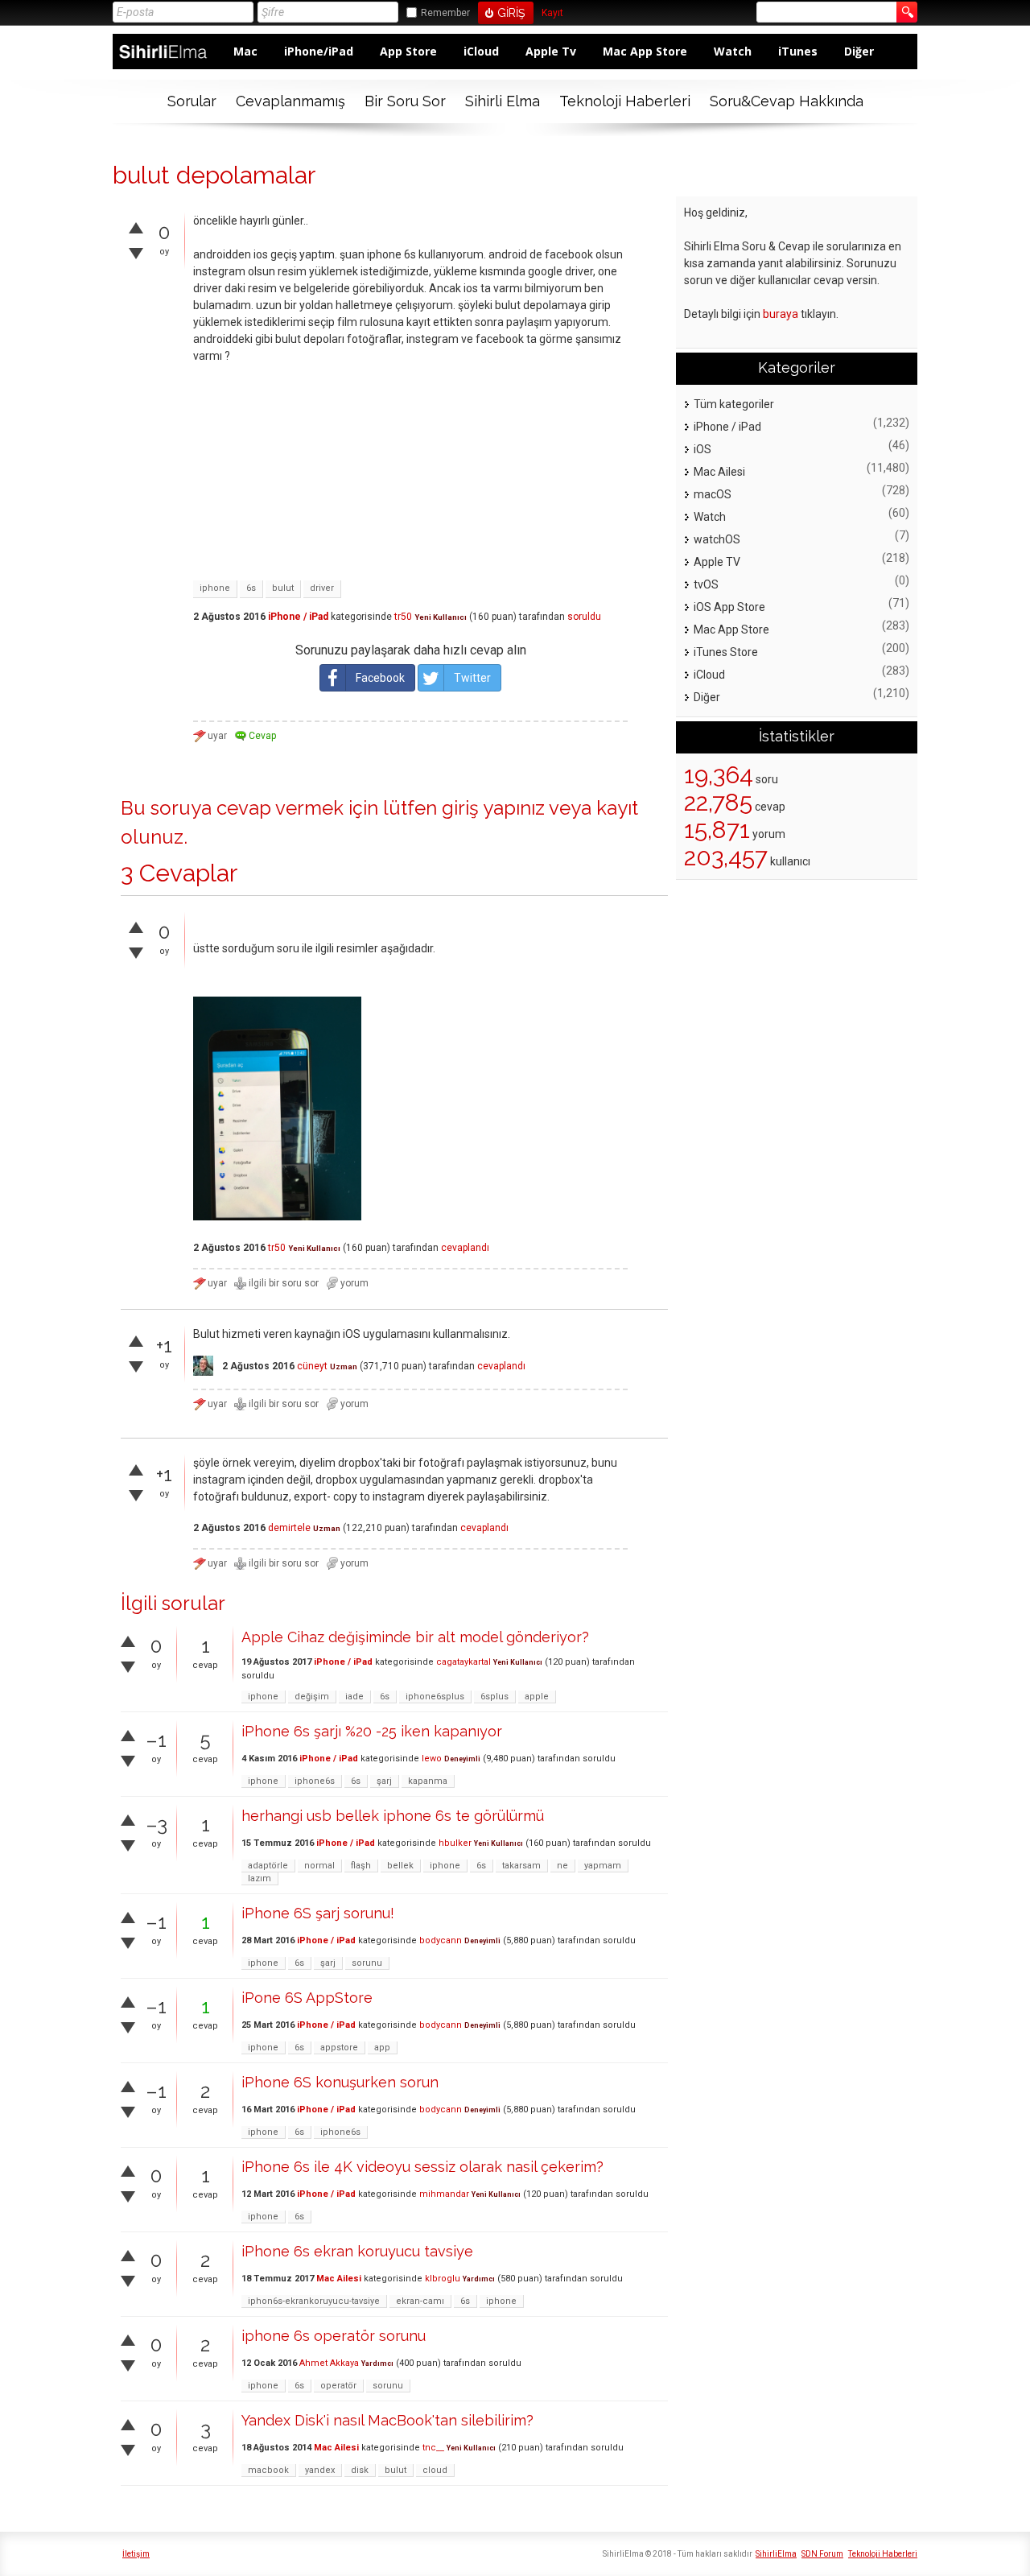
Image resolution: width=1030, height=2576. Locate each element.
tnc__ (433, 2448)
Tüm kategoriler (734, 404)
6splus (494, 1697)
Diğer (859, 51)
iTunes (798, 51)
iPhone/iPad (319, 51)
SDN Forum (822, 2554)
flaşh (361, 1866)
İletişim (136, 2554)
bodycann (441, 1940)
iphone (215, 588)
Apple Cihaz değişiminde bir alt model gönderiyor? (415, 1637)
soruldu (584, 617)
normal (319, 1866)
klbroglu (443, 2279)
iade (354, 1697)
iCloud (481, 51)
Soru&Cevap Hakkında (787, 101)
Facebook (380, 678)
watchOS (717, 539)
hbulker (455, 1843)
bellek (400, 1866)
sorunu (367, 1963)
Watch (733, 51)
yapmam (603, 1866)
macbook (268, 2470)
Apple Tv (551, 51)
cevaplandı (465, 1248)
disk (360, 2470)
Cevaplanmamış (290, 101)
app (382, 2048)
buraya (781, 314)
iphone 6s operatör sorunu (334, 2336)
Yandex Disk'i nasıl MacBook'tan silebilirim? (387, 2420)
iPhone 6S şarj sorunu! (318, 1913)
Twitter (472, 678)
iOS (702, 449)
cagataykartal (463, 1662)
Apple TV (717, 562)
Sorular (192, 101)
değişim (312, 1697)
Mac (245, 51)
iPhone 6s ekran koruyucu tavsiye (357, 2251)
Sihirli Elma (503, 101)
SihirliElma (776, 2554)
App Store (408, 51)
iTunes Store (726, 652)
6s (251, 588)
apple (537, 1697)
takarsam (521, 1866)
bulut (283, 588)
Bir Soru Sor (405, 101)
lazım (260, 1878)
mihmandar (444, 2194)
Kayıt (552, 13)
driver (322, 588)
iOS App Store (729, 607)
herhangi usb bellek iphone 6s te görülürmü (393, 1816)
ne (562, 1866)
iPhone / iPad (298, 617)
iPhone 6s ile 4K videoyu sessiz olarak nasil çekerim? (422, 2167)
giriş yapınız (493, 808)
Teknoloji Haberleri (625, 101)
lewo (432, 1759)
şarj (384, 1781)
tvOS (706, 584)
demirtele (289, 1528)
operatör (338, 2386)
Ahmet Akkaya (329, 2363)
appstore (339, 2048)
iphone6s (315, 1781)
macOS (713, 494)
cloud (435, 2470)
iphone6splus (435, 1697)
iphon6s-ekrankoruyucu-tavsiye (314, 2301)
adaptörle (268, 1866)
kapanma (428, 1781)
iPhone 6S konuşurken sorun (340, 2082)
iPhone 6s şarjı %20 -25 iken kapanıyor (372, 1731)
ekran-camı (420, 2301)
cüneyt (312, 1366)
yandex (320, 2470)
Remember (445, 13)
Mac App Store (645, 51)
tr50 (403, 617)
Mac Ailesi (339, 2279)
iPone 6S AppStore (307, 1998)
